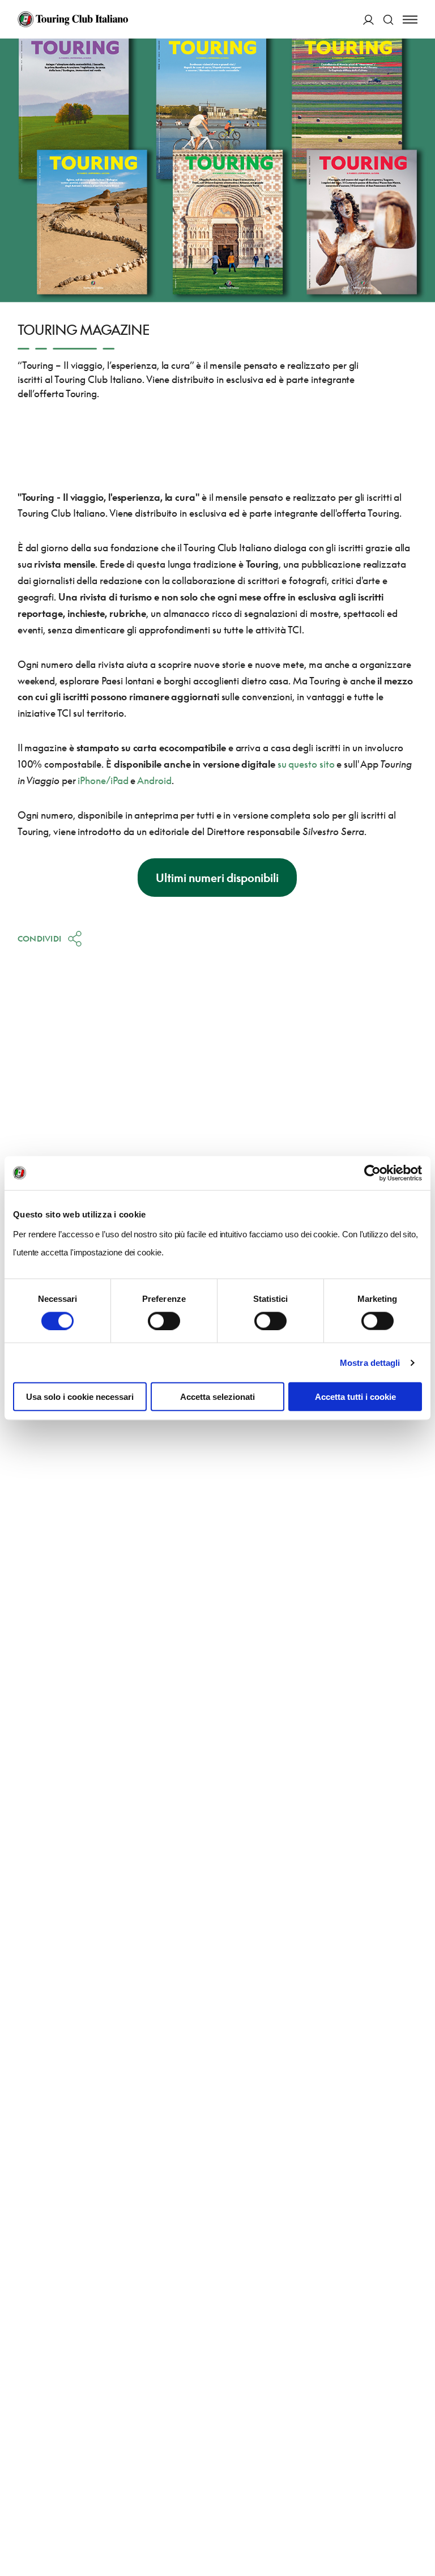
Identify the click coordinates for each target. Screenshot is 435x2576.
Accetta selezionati (217, 1397)
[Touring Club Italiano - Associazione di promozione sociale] (73, 19)
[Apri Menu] (410, 20)
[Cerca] (388, 20)
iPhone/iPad (103, 780)
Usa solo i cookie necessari (80, 1397)
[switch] (164, 1321)
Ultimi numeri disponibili (217, 878)
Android (154, 780)
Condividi (40, 938)
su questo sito (306, 764)
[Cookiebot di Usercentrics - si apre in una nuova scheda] (372, 1173)
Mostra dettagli (370, 1362)
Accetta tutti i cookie (355, 1397)
